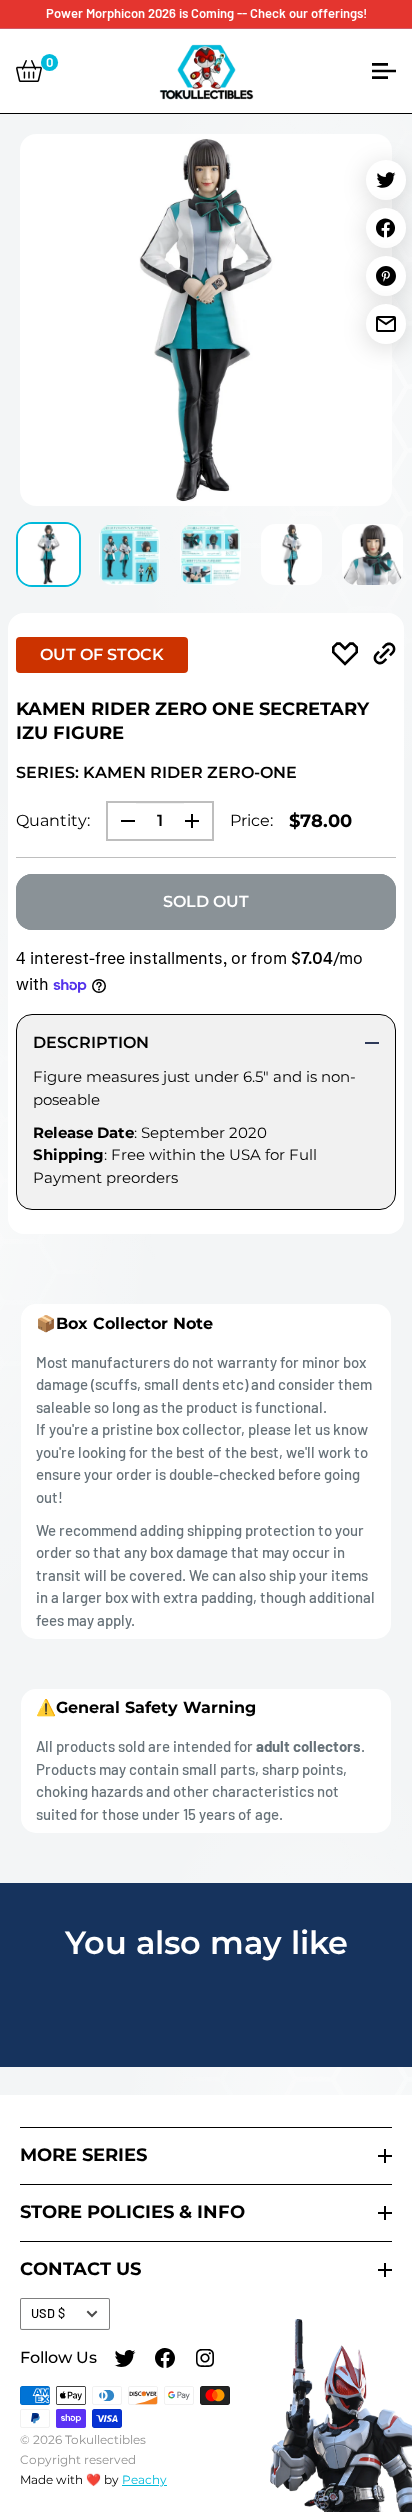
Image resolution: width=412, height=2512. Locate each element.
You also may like (206, 1942)
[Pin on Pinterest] (386, 276)
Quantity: (53, 820)
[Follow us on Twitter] (125, 2361)
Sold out (206, 901)
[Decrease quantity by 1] (122, 821)
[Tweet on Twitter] (386, 180)
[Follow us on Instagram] (205, 2361)
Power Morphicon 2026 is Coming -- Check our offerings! (206, 13)
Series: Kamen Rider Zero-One (156, 772)
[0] (29, 71)
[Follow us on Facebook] (165, 2361)
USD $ (48, 2313)
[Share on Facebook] (386, 228)
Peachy (144, 2479)
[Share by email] (386, 324)
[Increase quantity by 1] (198, 821)
